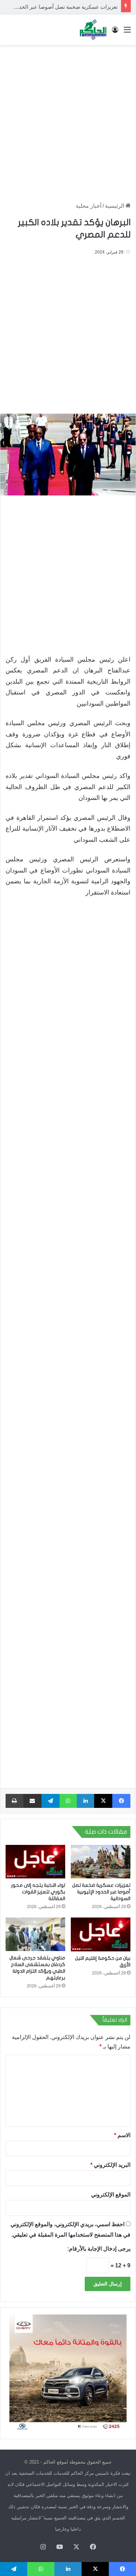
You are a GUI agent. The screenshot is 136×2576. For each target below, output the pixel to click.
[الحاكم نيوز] (93, 30)
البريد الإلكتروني (110, 2165)
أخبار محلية (89, 206)
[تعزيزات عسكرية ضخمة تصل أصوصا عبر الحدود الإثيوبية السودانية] (101, 1862)
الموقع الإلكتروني (111, 2195)
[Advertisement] (68, 120)
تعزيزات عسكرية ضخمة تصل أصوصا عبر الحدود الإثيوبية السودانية (101, 1892)
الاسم (122, 2135)
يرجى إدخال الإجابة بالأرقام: (99, 2249)
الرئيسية (115, 206)
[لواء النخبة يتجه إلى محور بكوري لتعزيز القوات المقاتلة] (35, 1862)
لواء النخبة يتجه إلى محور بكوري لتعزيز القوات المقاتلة (38, 1892)
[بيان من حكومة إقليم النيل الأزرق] (101, 1934)
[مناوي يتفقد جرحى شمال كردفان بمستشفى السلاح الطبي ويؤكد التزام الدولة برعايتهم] (35, 1934)
